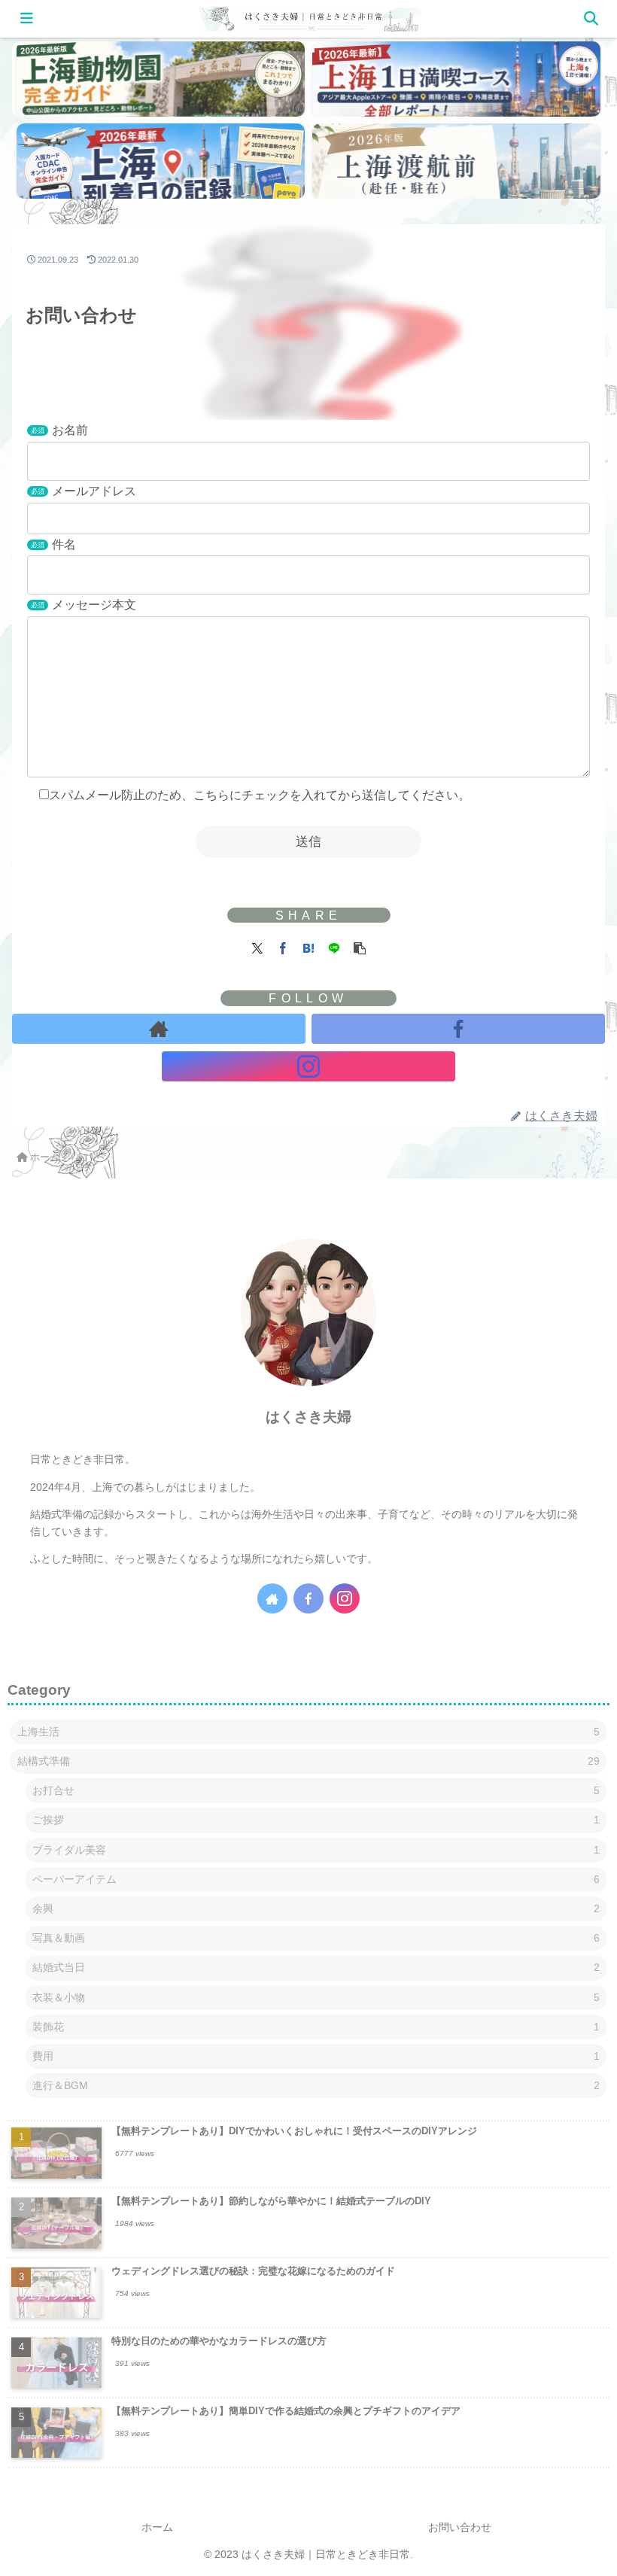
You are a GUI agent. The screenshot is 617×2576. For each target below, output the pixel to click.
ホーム (157, 2527)
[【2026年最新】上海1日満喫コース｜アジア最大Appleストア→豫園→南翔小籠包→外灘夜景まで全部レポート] (457, 79)
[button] (360, 947)
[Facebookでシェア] (283, 947)
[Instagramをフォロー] (308, 1066)
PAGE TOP (587, 2486)
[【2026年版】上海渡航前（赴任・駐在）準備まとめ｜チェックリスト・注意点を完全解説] (457, 161)
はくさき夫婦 (308, 1417)
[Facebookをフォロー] (458, 1029)
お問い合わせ (460, 2527)
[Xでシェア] (257, 947)
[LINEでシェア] (334, 947)
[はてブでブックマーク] (308, 947)
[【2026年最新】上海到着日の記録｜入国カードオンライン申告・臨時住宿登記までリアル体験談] (160, 161)
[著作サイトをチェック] (159, 1029)
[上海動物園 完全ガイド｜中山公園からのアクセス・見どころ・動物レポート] (160, 79)
